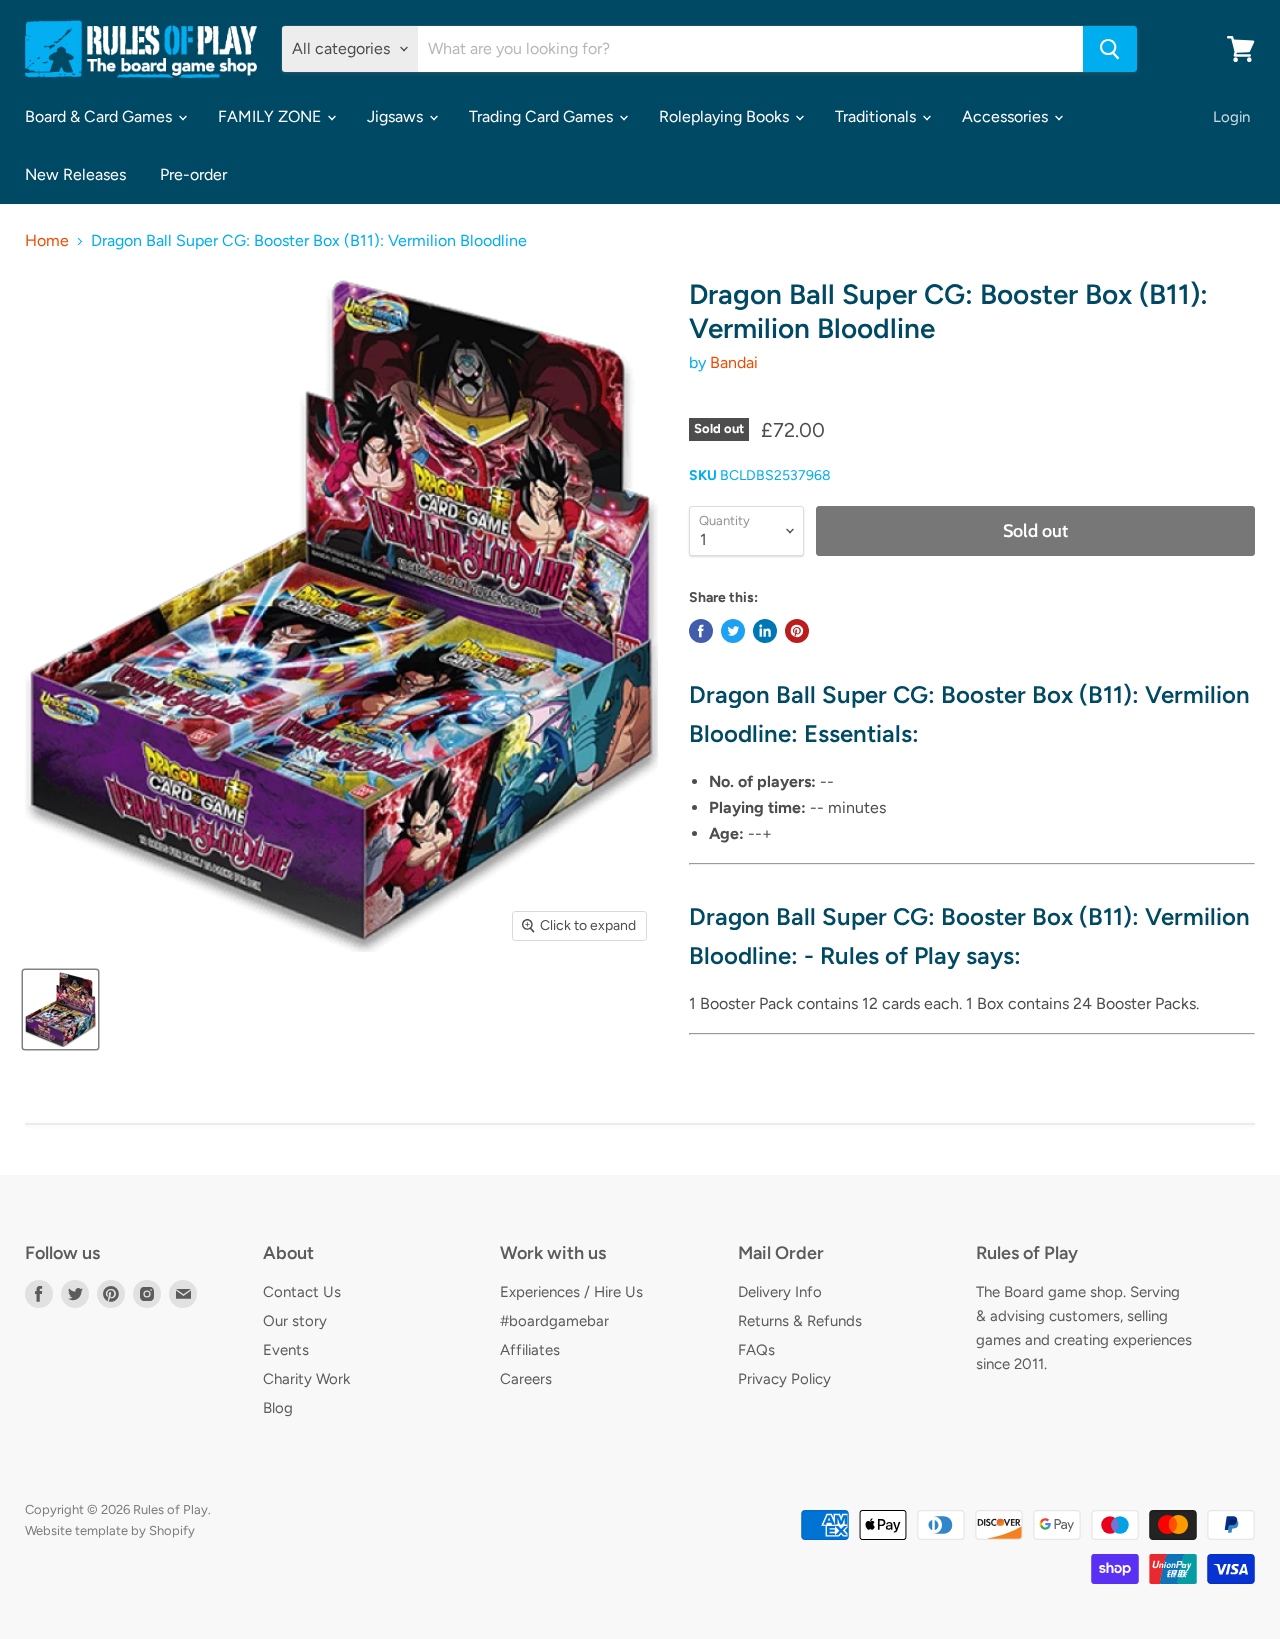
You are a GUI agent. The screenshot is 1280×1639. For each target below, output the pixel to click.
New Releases (75, 174)
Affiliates (530, 1350)
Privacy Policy (784, 1379)
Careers (526, 1379)
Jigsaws (397, 116)
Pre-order (193, 174)
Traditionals (877, 116)
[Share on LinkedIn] (765, 631)
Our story (295, 1321)
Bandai (734, 362)
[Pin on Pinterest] (797, 631)
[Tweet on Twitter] (733, 631)
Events (286, 1350)
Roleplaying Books (726, 116)
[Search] (1110, 49)
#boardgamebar (554, 1321)
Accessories (1007, 116)
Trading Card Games (543, 116)
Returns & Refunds (800, 1321)
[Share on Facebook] (701, 631)
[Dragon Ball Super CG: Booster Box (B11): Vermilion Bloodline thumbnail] (60, 1009)
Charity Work (306, 1379)
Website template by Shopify (110, 1530)
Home (47, 241)
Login (1231, 117)
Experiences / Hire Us (571, 1292)
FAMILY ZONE (271, 116)
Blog (278, 1408)
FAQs (756, 1350)
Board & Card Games (100, 116)
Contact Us (302, 1292)
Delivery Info (780, 1292)
